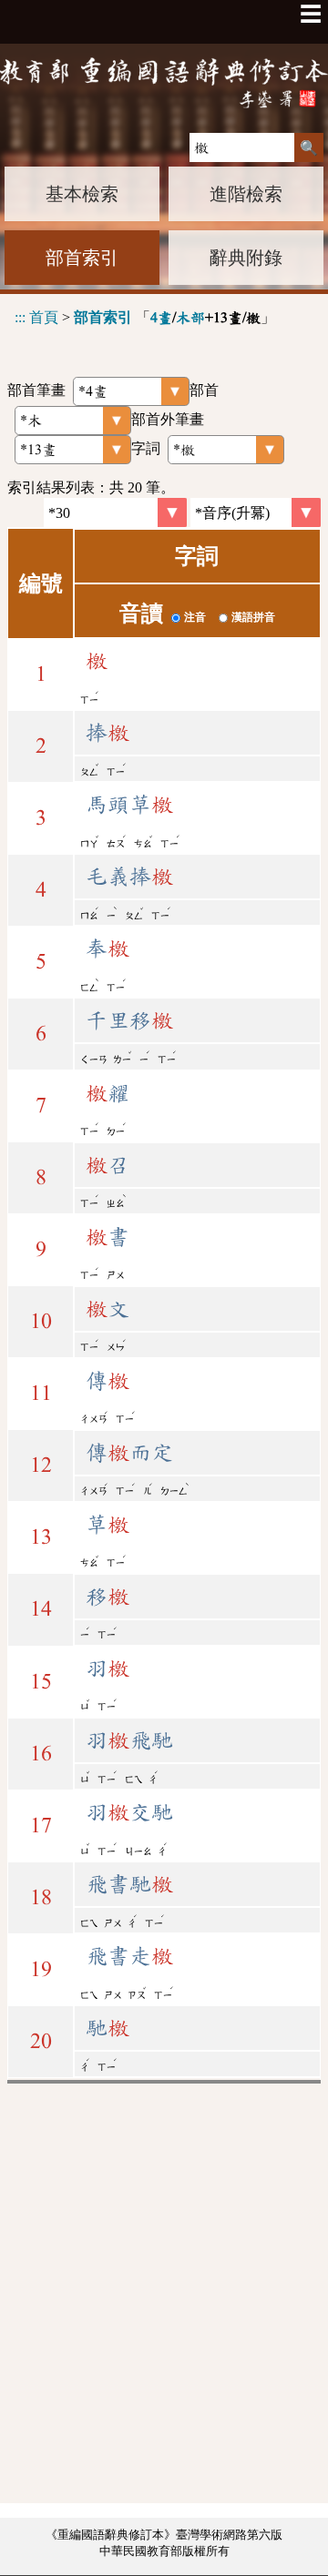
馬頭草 (129, 805)
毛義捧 (129, 877)
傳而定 (129, 1453)
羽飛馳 (129, 1740)
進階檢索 (246, 194)
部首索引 (82, 258)
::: (20, 317)
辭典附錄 (246, 258)
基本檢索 (82, 194)
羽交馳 (129, 1812)
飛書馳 (129, 1884)
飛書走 (129, 1956)
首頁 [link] (44, 317)
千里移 (129, 1020)
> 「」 (145, 317)
